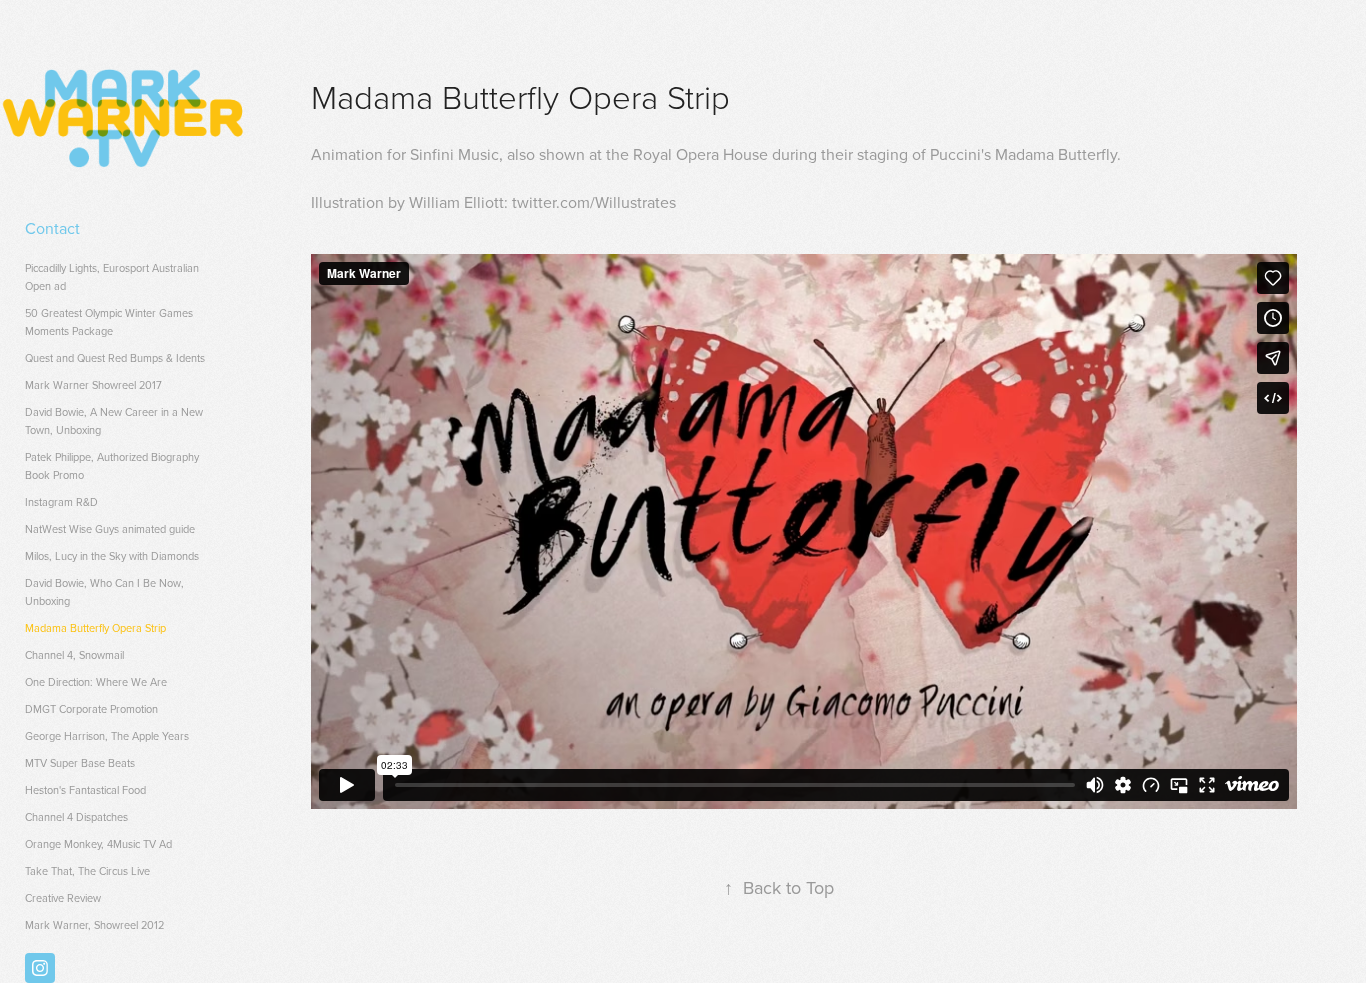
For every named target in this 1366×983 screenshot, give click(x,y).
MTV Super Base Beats (80, 763)
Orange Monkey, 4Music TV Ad (98, 844)
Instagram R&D (61, 502)
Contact (52, 228)
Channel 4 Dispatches (76, 817)
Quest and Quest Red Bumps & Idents (115, 358)
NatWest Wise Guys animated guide (110, 529)
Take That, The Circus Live (87, 871)
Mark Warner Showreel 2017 (93, 385)
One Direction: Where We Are (96, 682)
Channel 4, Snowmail (74, 655)
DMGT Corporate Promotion (91, 709)
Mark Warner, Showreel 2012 (94, 925)
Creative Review (63, 898)
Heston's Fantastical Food (85, 790)
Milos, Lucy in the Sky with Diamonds (112, 556)
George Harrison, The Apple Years (107, 736)
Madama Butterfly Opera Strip (95, 628)
